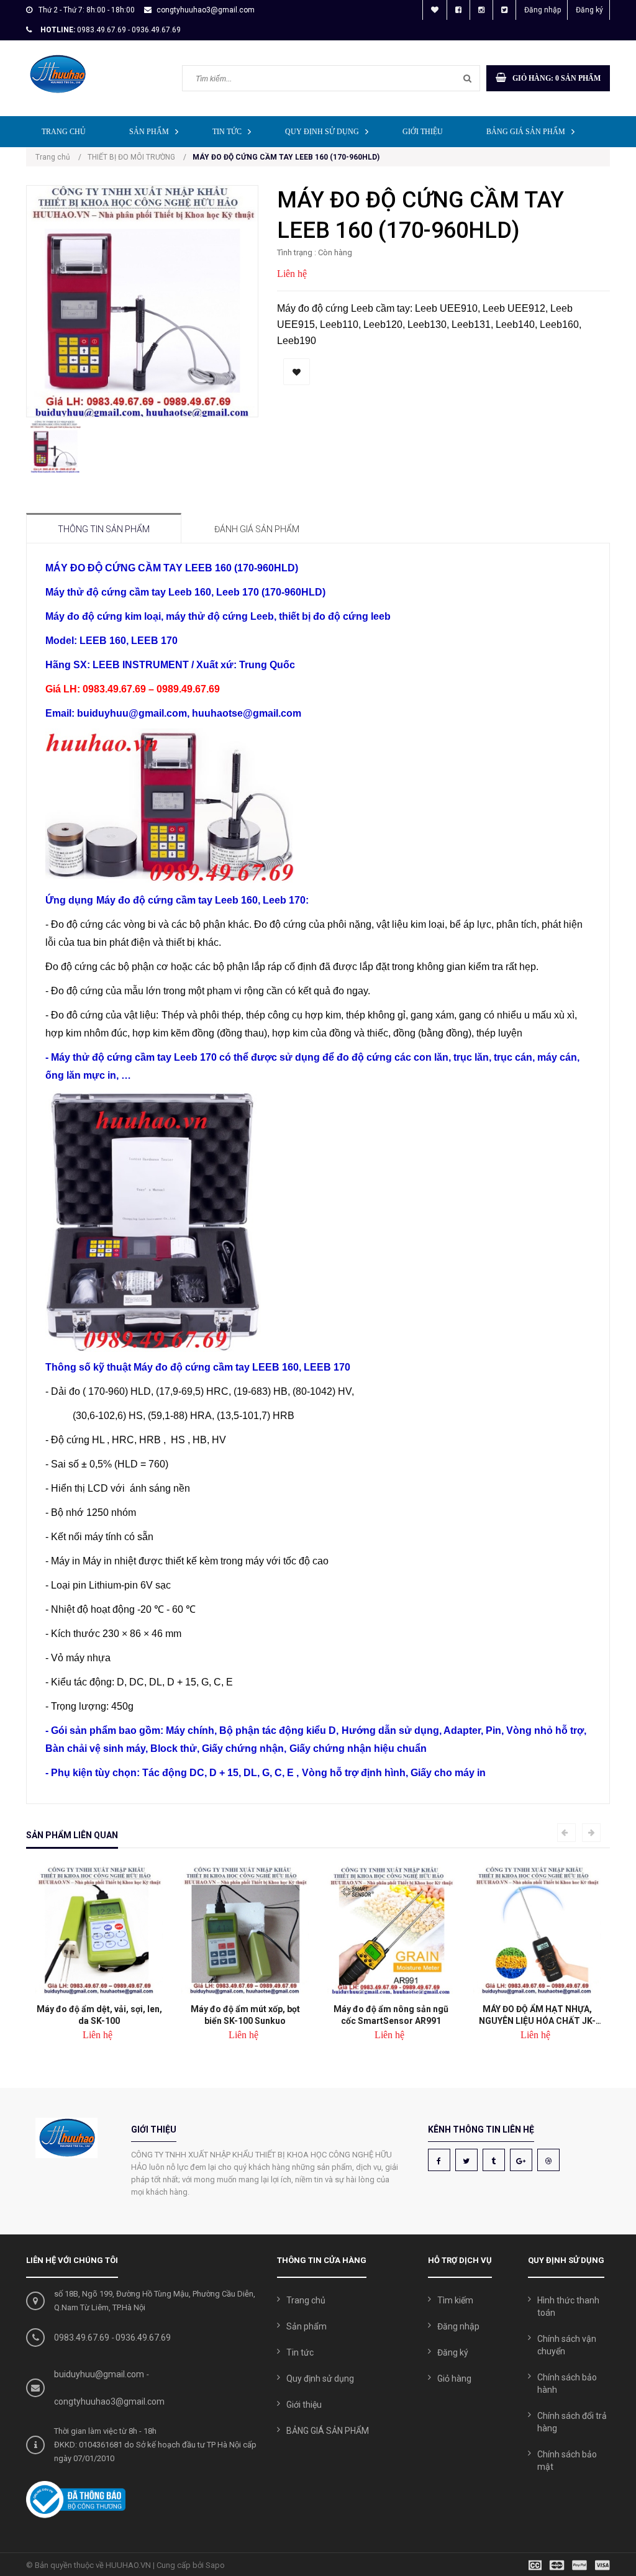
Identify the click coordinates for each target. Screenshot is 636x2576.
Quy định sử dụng (322, 132)
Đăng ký (589, 10)
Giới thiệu (423, 132)
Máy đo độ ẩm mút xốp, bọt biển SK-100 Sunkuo (245, 2015)
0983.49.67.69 (82, 2338)
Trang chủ (64, 132)
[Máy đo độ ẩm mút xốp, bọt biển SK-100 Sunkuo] (245, 1930)
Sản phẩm (149, 132)
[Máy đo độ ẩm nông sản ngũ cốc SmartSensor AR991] (391, 1930)
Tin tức (227, 132)
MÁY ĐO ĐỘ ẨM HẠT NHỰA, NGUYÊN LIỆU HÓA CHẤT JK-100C (537, 2015)
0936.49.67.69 (143, 2338)
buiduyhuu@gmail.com (99, 2374)
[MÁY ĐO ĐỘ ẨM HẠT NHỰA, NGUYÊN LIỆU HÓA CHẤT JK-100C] (537, 1930)
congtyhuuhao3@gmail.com (206, 10)
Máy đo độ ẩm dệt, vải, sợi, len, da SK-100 (99, 2015)
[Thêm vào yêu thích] (297, 372)
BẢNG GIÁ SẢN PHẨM (526, 132)
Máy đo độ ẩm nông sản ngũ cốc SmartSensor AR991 (391, 2015)
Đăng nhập (543, 10)
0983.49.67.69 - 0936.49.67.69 (129, 30)
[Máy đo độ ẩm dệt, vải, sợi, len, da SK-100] (99, 1930)
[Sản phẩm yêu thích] (435, 10)
